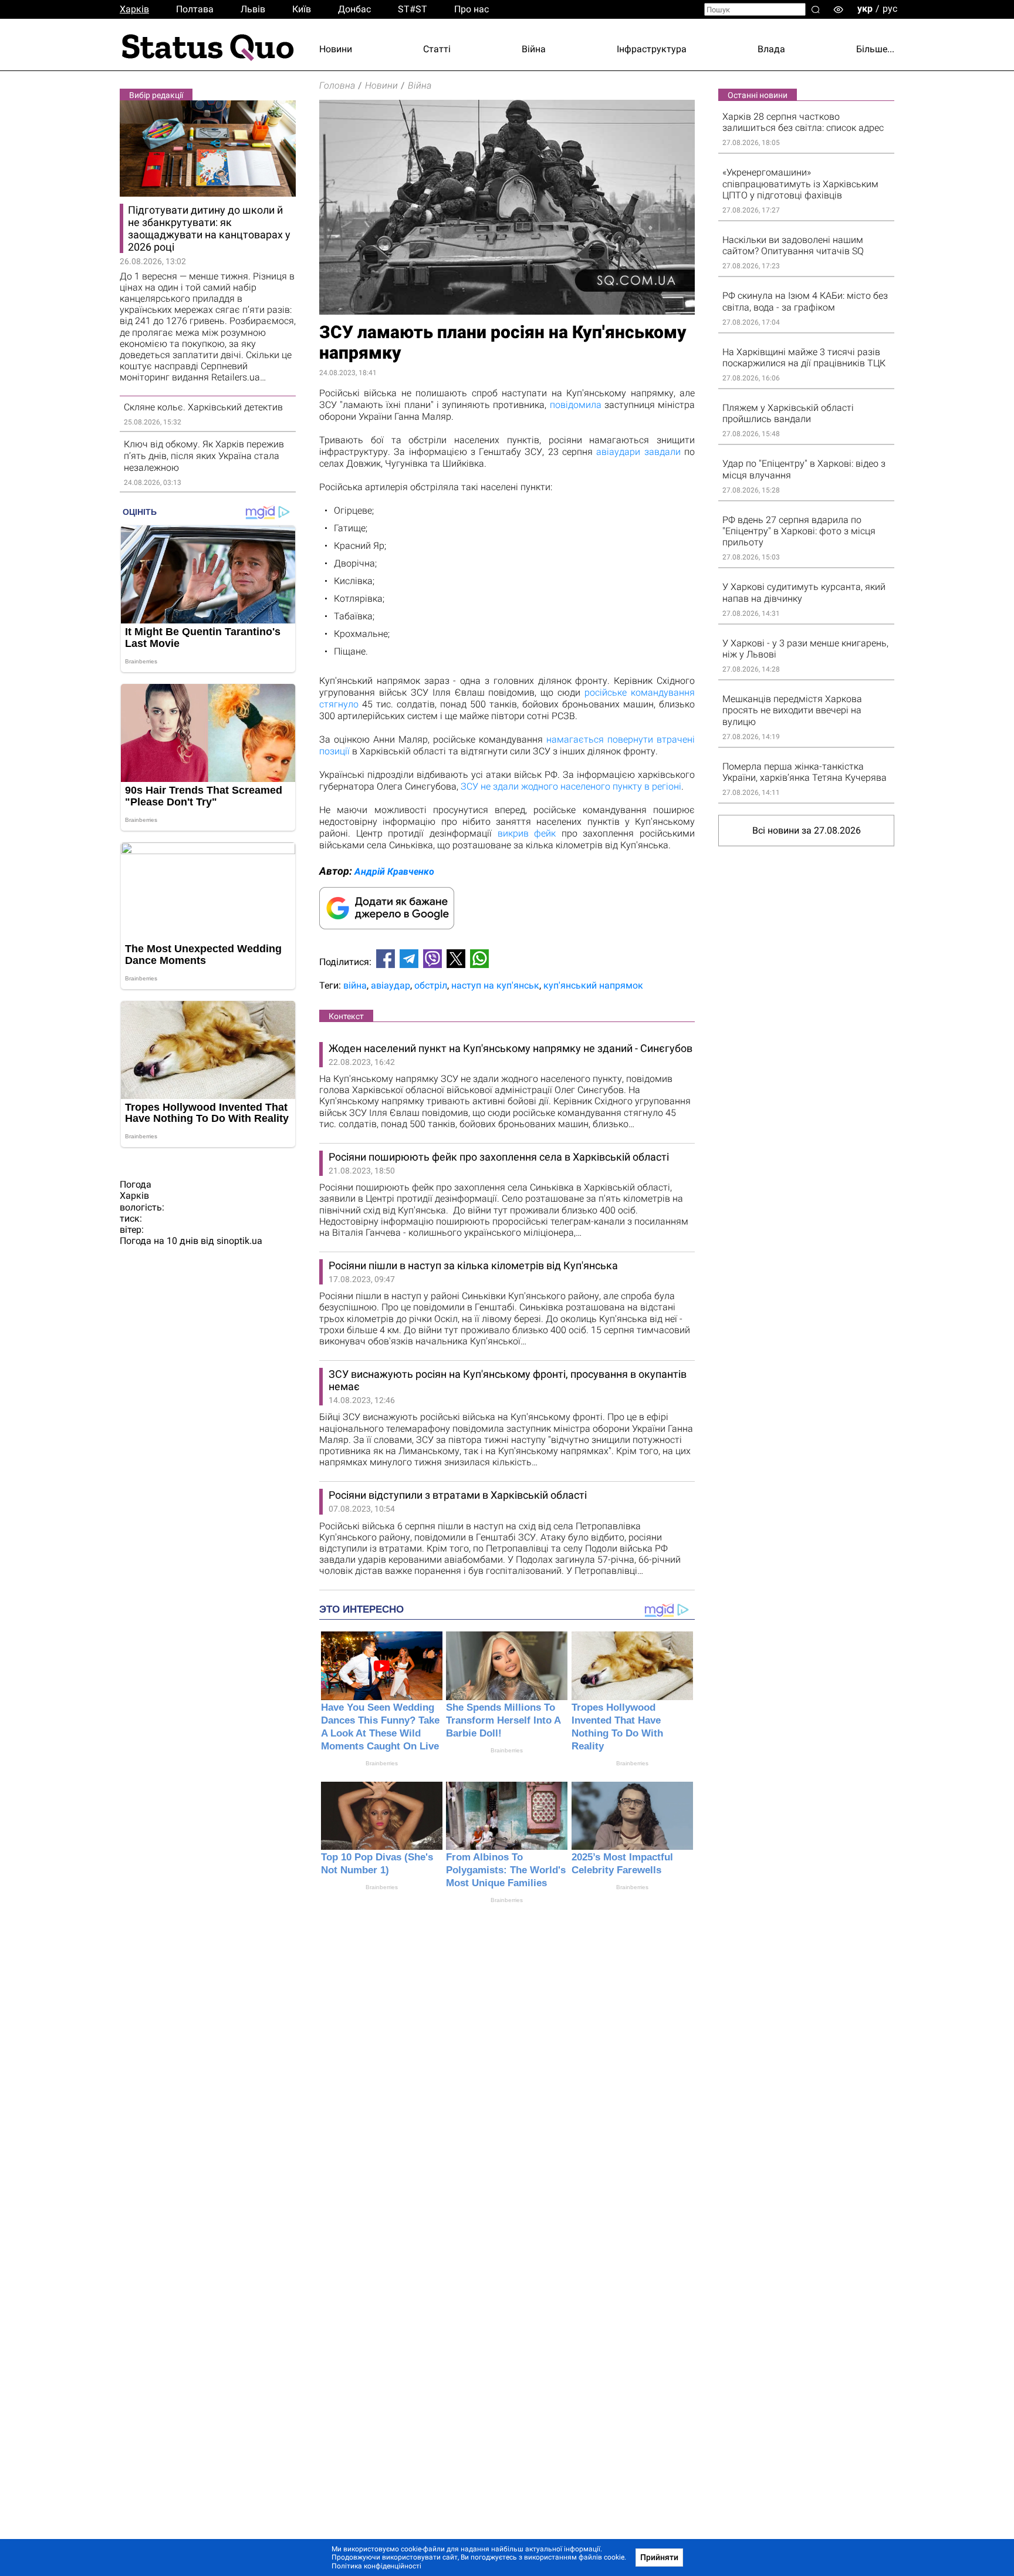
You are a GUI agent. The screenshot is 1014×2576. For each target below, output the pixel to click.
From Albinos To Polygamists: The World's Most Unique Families (506, 1870)
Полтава (195, 9)
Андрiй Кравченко (394, 871)
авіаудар (391, 985)
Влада (771, 49)
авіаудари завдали (638, 452)
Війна (534, 49)
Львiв (253, 9)
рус (890, 9)
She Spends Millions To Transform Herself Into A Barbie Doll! (503, 1720)
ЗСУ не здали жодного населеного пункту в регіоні (571, 786)
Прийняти (659, 2557)
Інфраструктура (652, 49)
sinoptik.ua (239, 1241)
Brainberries (382, 1763)
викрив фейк (527, 833)
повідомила (576, 405)
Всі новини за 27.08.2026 (807, 830)
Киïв (302, 9)
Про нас (471, 9)
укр (865, 9)
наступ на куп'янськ (495, 985)
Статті (437, 49)
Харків (134, 9)
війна (355, 985)
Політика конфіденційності (376, 2566)
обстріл (431, 985)
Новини (336, 49)
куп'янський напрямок (593, 985)
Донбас (354, 9)
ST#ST (413, 9)
